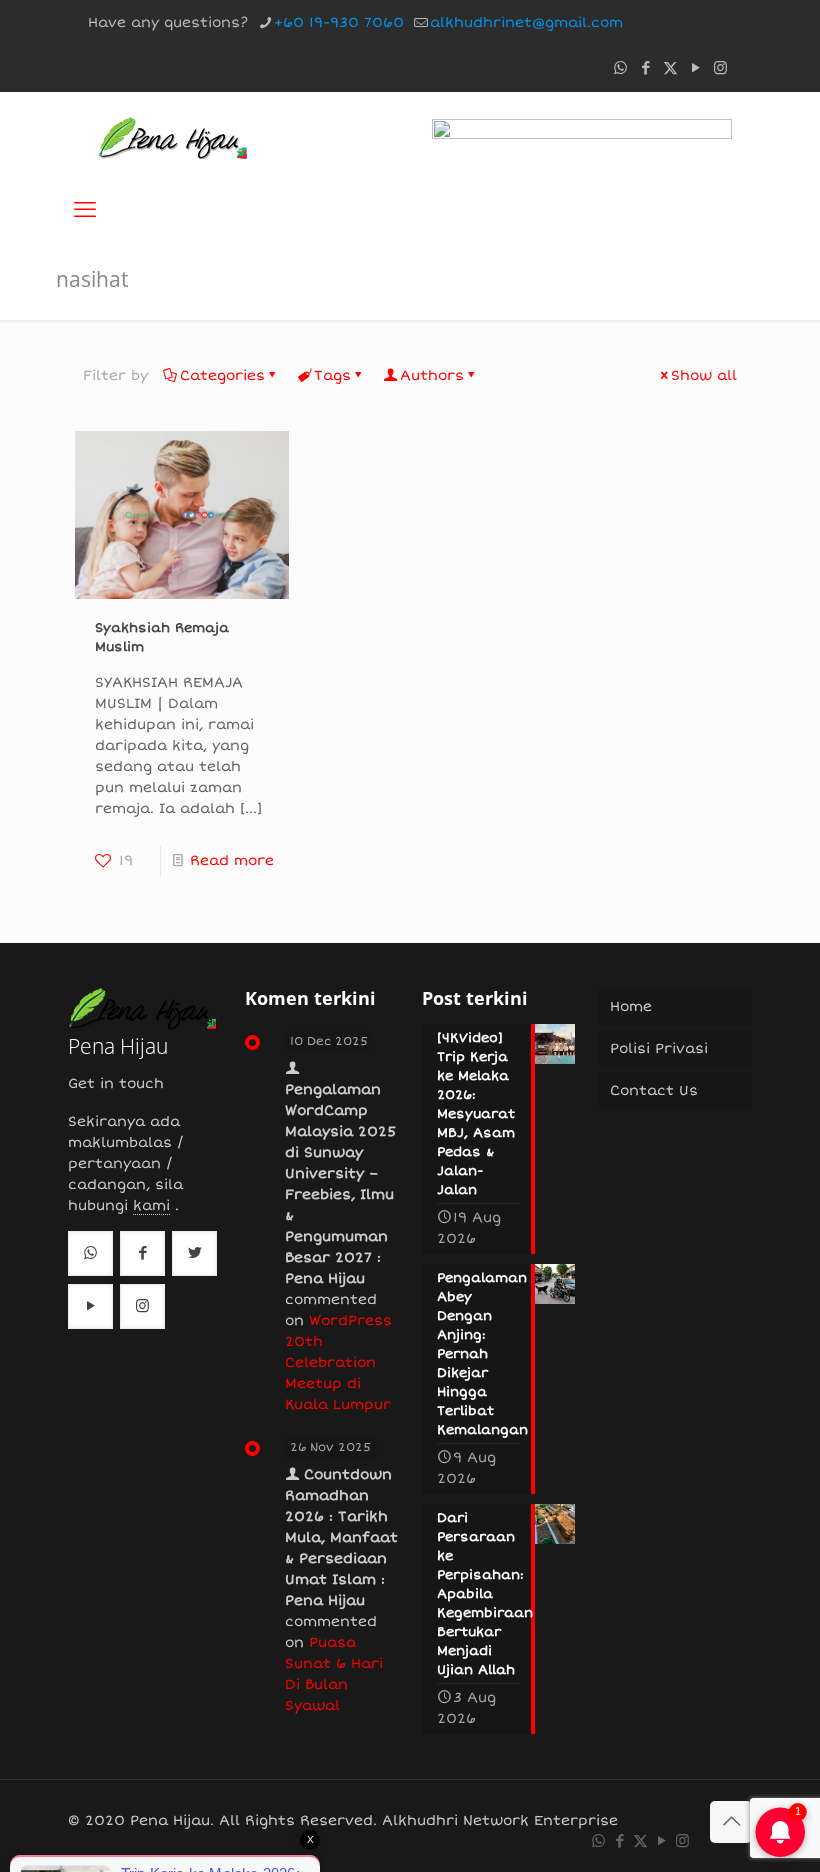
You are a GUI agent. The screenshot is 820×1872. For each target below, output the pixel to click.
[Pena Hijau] (172, 137)
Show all (704, 375)
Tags (332, 375)
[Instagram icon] (720, 68)
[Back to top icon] (731, 1822)
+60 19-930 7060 (339, 22)
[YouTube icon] (695, 68)
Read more (232, 860)
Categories (222, 375)
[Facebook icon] (645, 68)
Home (631, 1006)
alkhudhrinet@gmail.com (526, 22)
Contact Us (654, 1090)
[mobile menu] (85, 210)
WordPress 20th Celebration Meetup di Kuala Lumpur (338, 1362)
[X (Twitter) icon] (670, 68)
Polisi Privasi (659, 1048)
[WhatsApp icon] (620, 68)
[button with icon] (90, 1253)
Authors (432, 375)
